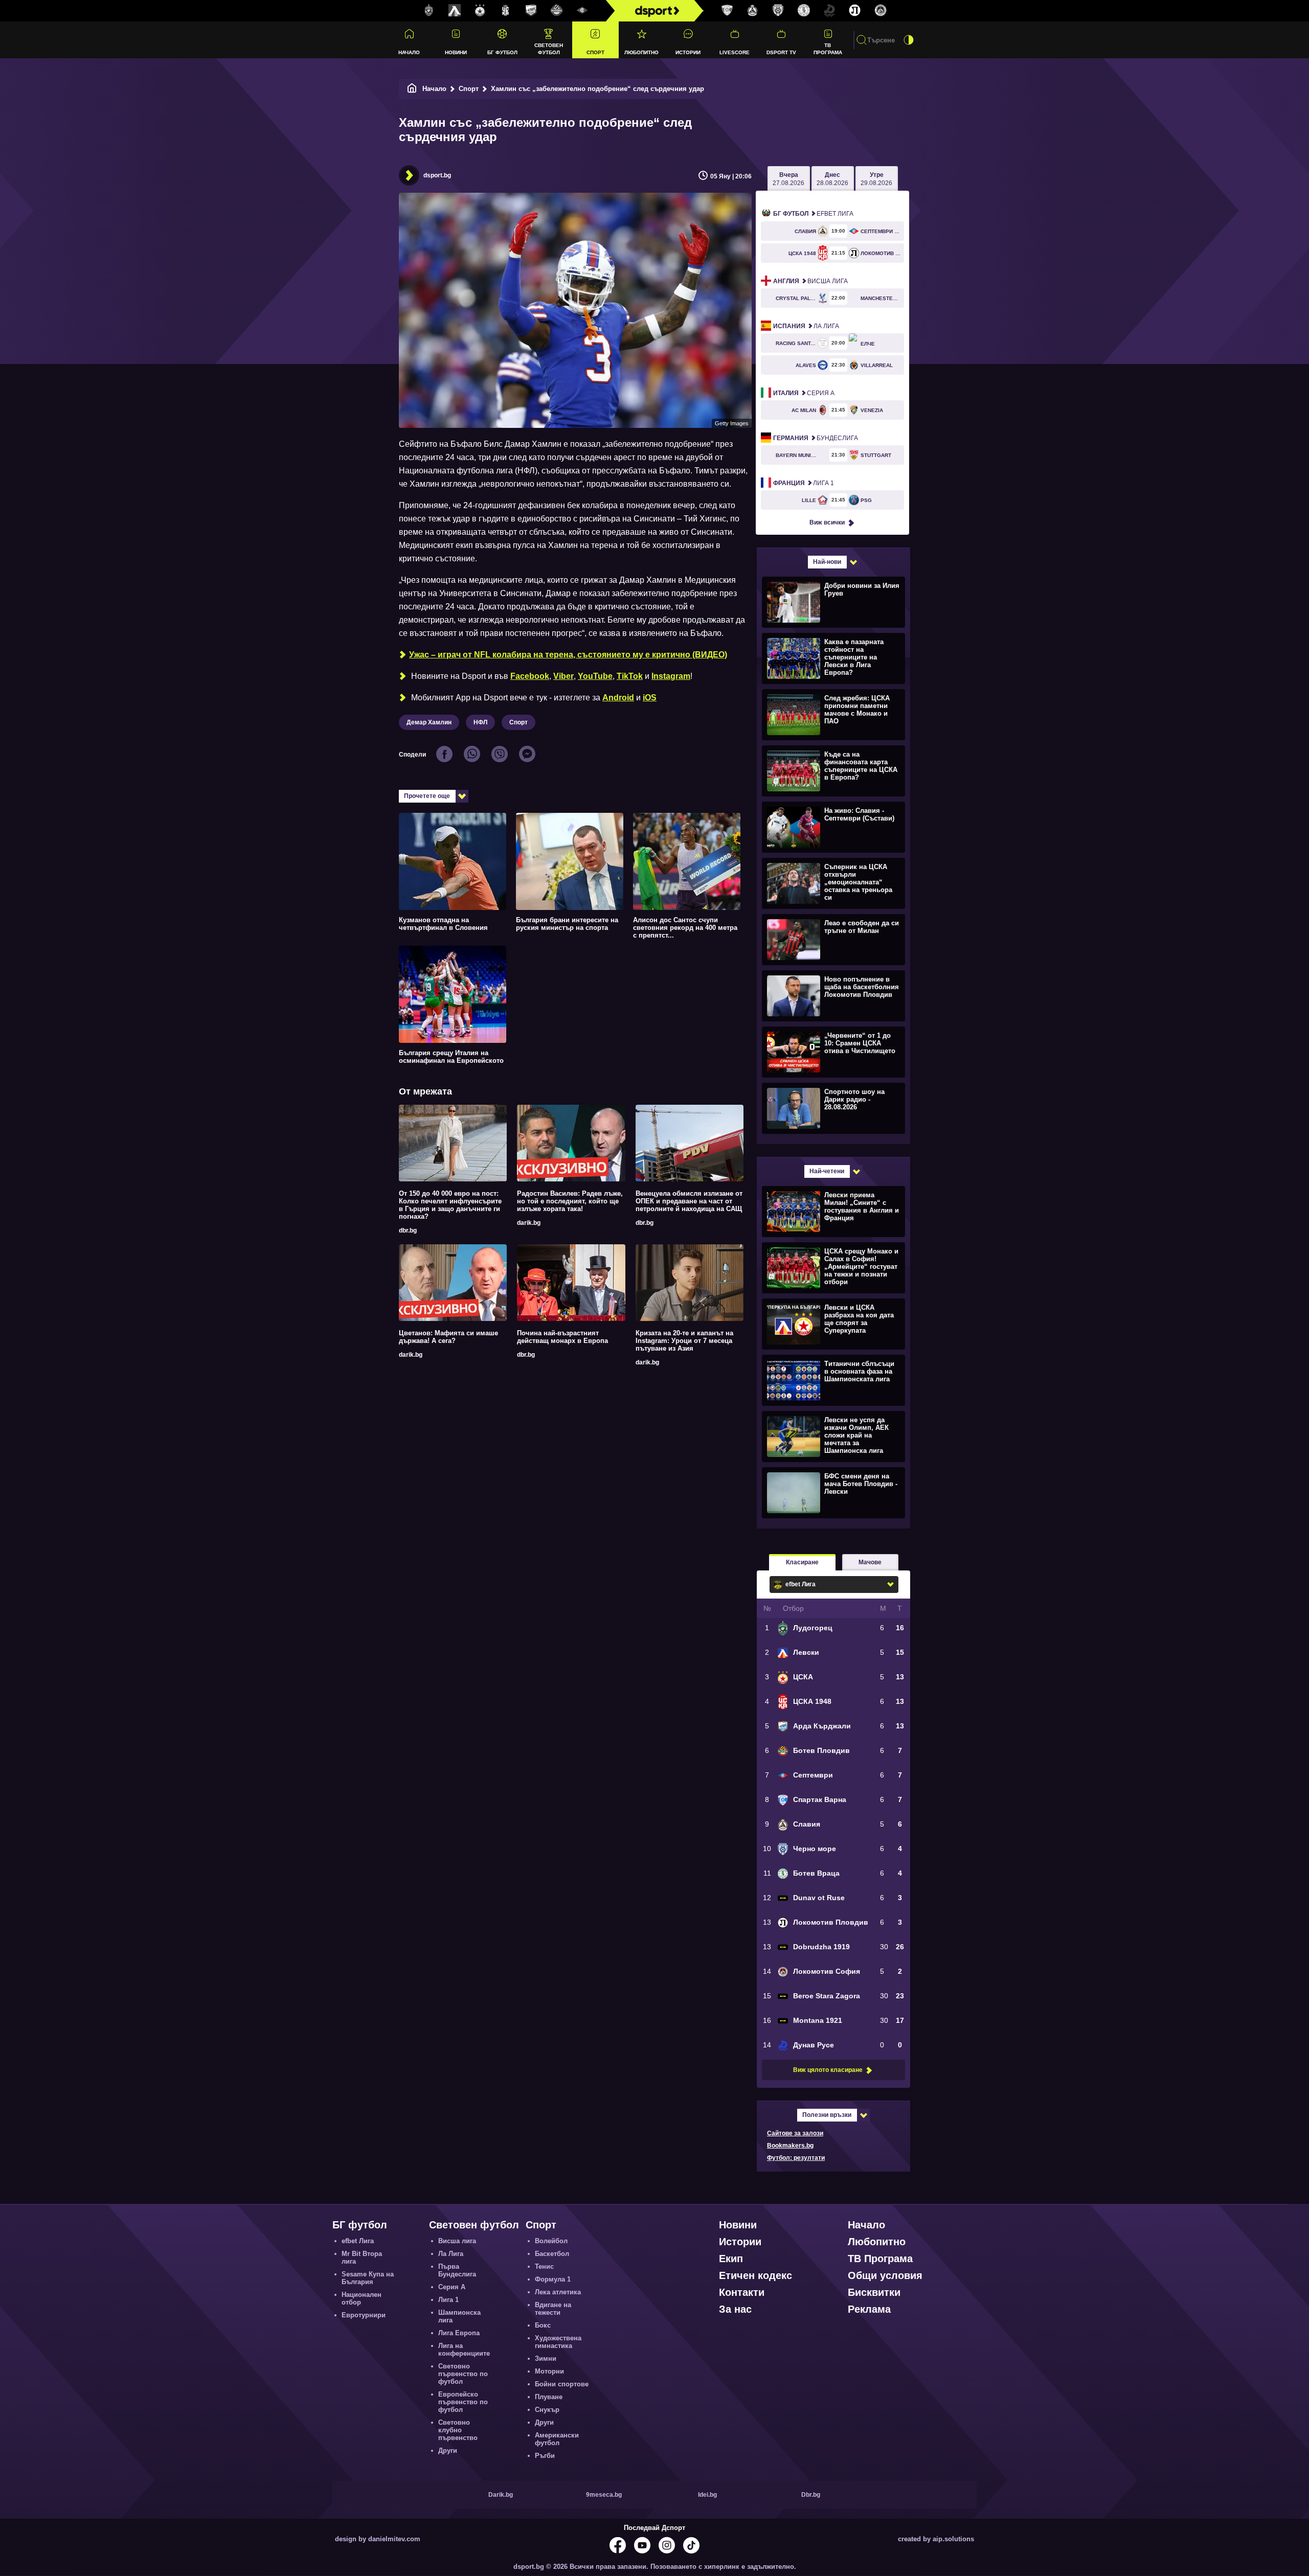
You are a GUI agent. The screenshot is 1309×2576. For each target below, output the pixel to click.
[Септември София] (582, 11)
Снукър (547, 2410)
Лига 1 (804, 483)
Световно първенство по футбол (463, 2374)
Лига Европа (459, 2333)
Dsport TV (781, 52)
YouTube (595, 676)
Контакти (742, 2292)
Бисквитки (874, 2292)
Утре (876, 179)
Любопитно (641, 52)
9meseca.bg (604, 2495)
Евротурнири (364, 2315)
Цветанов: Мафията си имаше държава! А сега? (448, 1337)
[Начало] (412, 89)
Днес (832, 179)
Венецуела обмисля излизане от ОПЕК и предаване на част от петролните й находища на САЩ (689, 1201)
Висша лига (810, 281)
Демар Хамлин (429, 722)
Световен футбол (549, 49)
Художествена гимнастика (558, 2342)
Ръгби (545, 2456)
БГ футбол (502, 52)
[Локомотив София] (881, 11)
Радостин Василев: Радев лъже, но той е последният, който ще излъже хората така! (570, 1201)
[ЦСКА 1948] (506, 11)
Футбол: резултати (796, 2158)
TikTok (630, 676)
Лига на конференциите (464, 2350)
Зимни (546, 2358)
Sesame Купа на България (368, 2278)
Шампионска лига (459, 2316)
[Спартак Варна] (727, 11)
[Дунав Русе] (829, 11)
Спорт (595, 52)
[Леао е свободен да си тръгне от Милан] (832, 939)
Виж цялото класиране (828, 2070)
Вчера (788, 179)
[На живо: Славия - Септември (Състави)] (832, 827)
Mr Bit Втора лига (362, 2258)
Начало (409, 52)
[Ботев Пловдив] (557, 11)
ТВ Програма (828, 49)
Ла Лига (806, 326)
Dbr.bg (811, 2495)
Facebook (530, 676)
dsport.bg (437, 175)
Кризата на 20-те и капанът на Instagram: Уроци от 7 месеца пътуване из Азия (684, 1341)
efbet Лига (813, 214)
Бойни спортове (562, 2384)
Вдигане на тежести (553, 2309)
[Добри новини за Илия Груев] (832, 602)
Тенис (544, 2266)
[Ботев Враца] (804, 11)
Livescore (735, 52)
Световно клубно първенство (458, 2430)
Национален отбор (362, 2298)
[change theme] (909, 40)
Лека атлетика (558, 2292)
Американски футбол (557, 2439)
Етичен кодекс (755, 2275)
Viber (563, 676)
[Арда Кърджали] (531, 11)
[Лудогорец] (429, 11)
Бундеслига (816, 438)
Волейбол (551, 2241)
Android (618, 698)
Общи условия (885, 2275)
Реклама (869, 2309)
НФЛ (480, 722)
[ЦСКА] (480, 11)
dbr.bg (408, 1230)
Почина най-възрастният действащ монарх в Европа (562, 1337)
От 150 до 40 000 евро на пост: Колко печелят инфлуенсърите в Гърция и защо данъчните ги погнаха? (450, 1205)
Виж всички (827, 522)
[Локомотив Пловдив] (855, 11)
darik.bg (529, 1223)
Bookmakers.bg (790, 2146)
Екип (731, 2259)
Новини (456, 52)
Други (448, 2450)
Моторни (549, 2371)
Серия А (804, 393)
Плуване (549, 2397)
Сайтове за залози (795, 2133)
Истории (688, 52)
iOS (650, 698)
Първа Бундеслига (457, 2270)
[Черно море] (778, 11)
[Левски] (455, 11)
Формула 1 (553, 2279)
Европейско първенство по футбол (463, 2402)
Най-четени (827, 1171)
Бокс (543, 2325)
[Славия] (753, 11)
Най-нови (827, 562)
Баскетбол (552, 2254)
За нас (735, 2309)
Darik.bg (501, 2495)
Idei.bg (707, 2495)
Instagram (671, 676)
